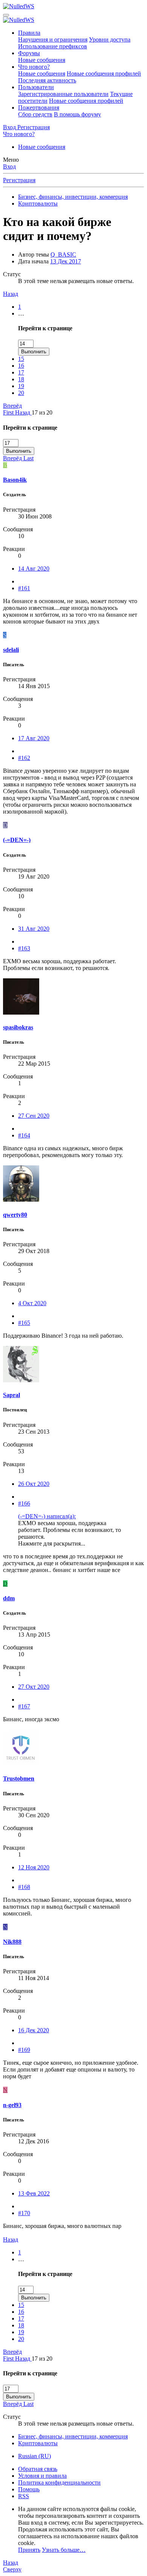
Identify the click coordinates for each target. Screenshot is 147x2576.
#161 (24, 588)
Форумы (29, 53)
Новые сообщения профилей (104, 73)
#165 (24, 1323)
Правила (29, 33)
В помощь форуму (77, 114)
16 (21, 366)
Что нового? (34, 67)
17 (21, 372)
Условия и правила (42, 2476)
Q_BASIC (63, 255)
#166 (24, 1503)
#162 (24, 758)
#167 (24, 1706)
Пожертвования (39, 108)
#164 (24, 1135)
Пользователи (36, 87)
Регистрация (19, 180)
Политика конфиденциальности (59, 2482)
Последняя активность (47, 80)
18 (21, 379)
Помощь (29, 2489)
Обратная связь (38, 2469)
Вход (9, 166)
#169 (24, 2050)
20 (21, 393)
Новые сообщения (42, 60)
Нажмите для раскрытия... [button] (52, 1543)
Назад (11, 294)
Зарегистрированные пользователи (63, 94)
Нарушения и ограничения (53, 39)
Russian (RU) (34, 2456)
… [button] (21, 313)
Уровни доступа (110, 39)
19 (21, 386)
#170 (24, 2213)
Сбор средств (35, 114)
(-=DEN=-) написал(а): (47, 1516)
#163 (24, 948)
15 (21, 359)
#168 (24, 1887)
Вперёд (12, 406)
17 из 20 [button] (42, 412)
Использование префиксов (53, 46)
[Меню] (6, 15)
